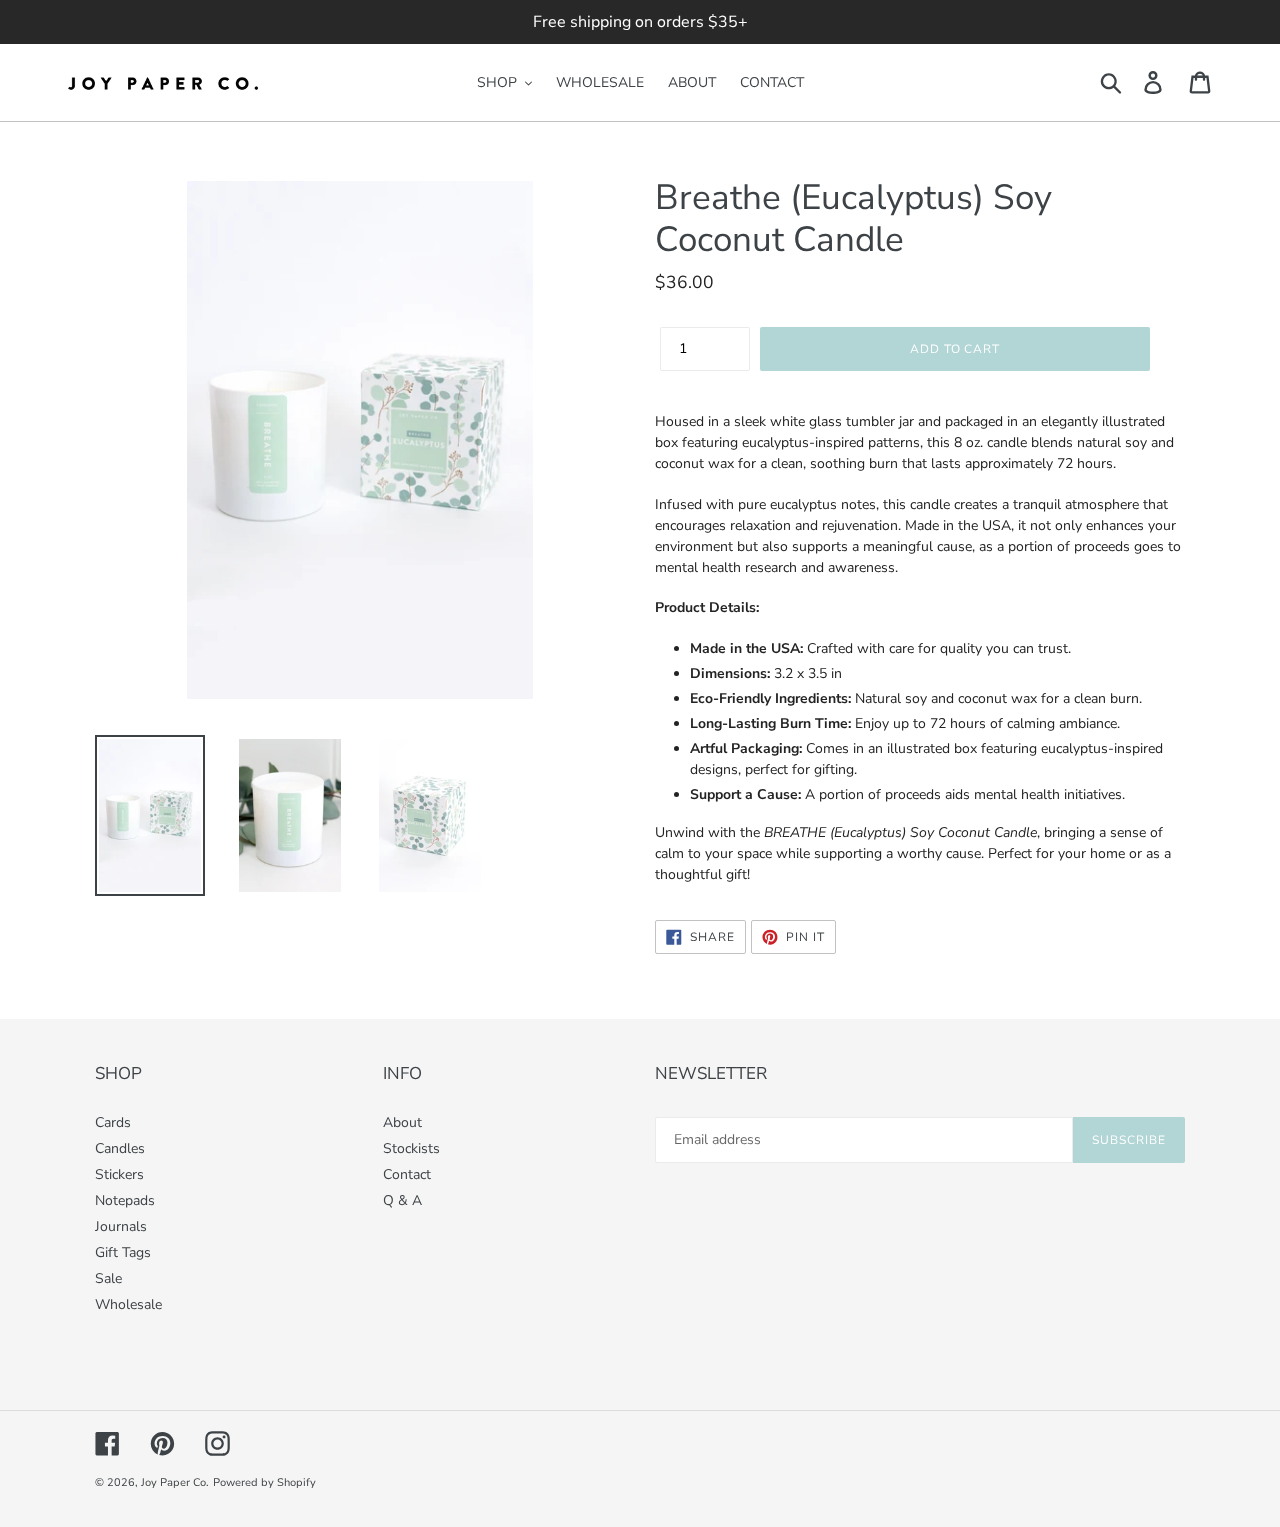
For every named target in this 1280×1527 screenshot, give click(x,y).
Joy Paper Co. (175, 1482)
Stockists (411, 1148)
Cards (113, 1122)
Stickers (119, 1174)
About (402, 1122)
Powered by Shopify (264, 1482)
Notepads (125, 1200)
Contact (407, 1174)
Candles (120, 1148)
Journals (121, 1226)
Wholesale (128, 1304)
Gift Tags (123, 1252)
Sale (108, 1278)
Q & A (402, 1200)
